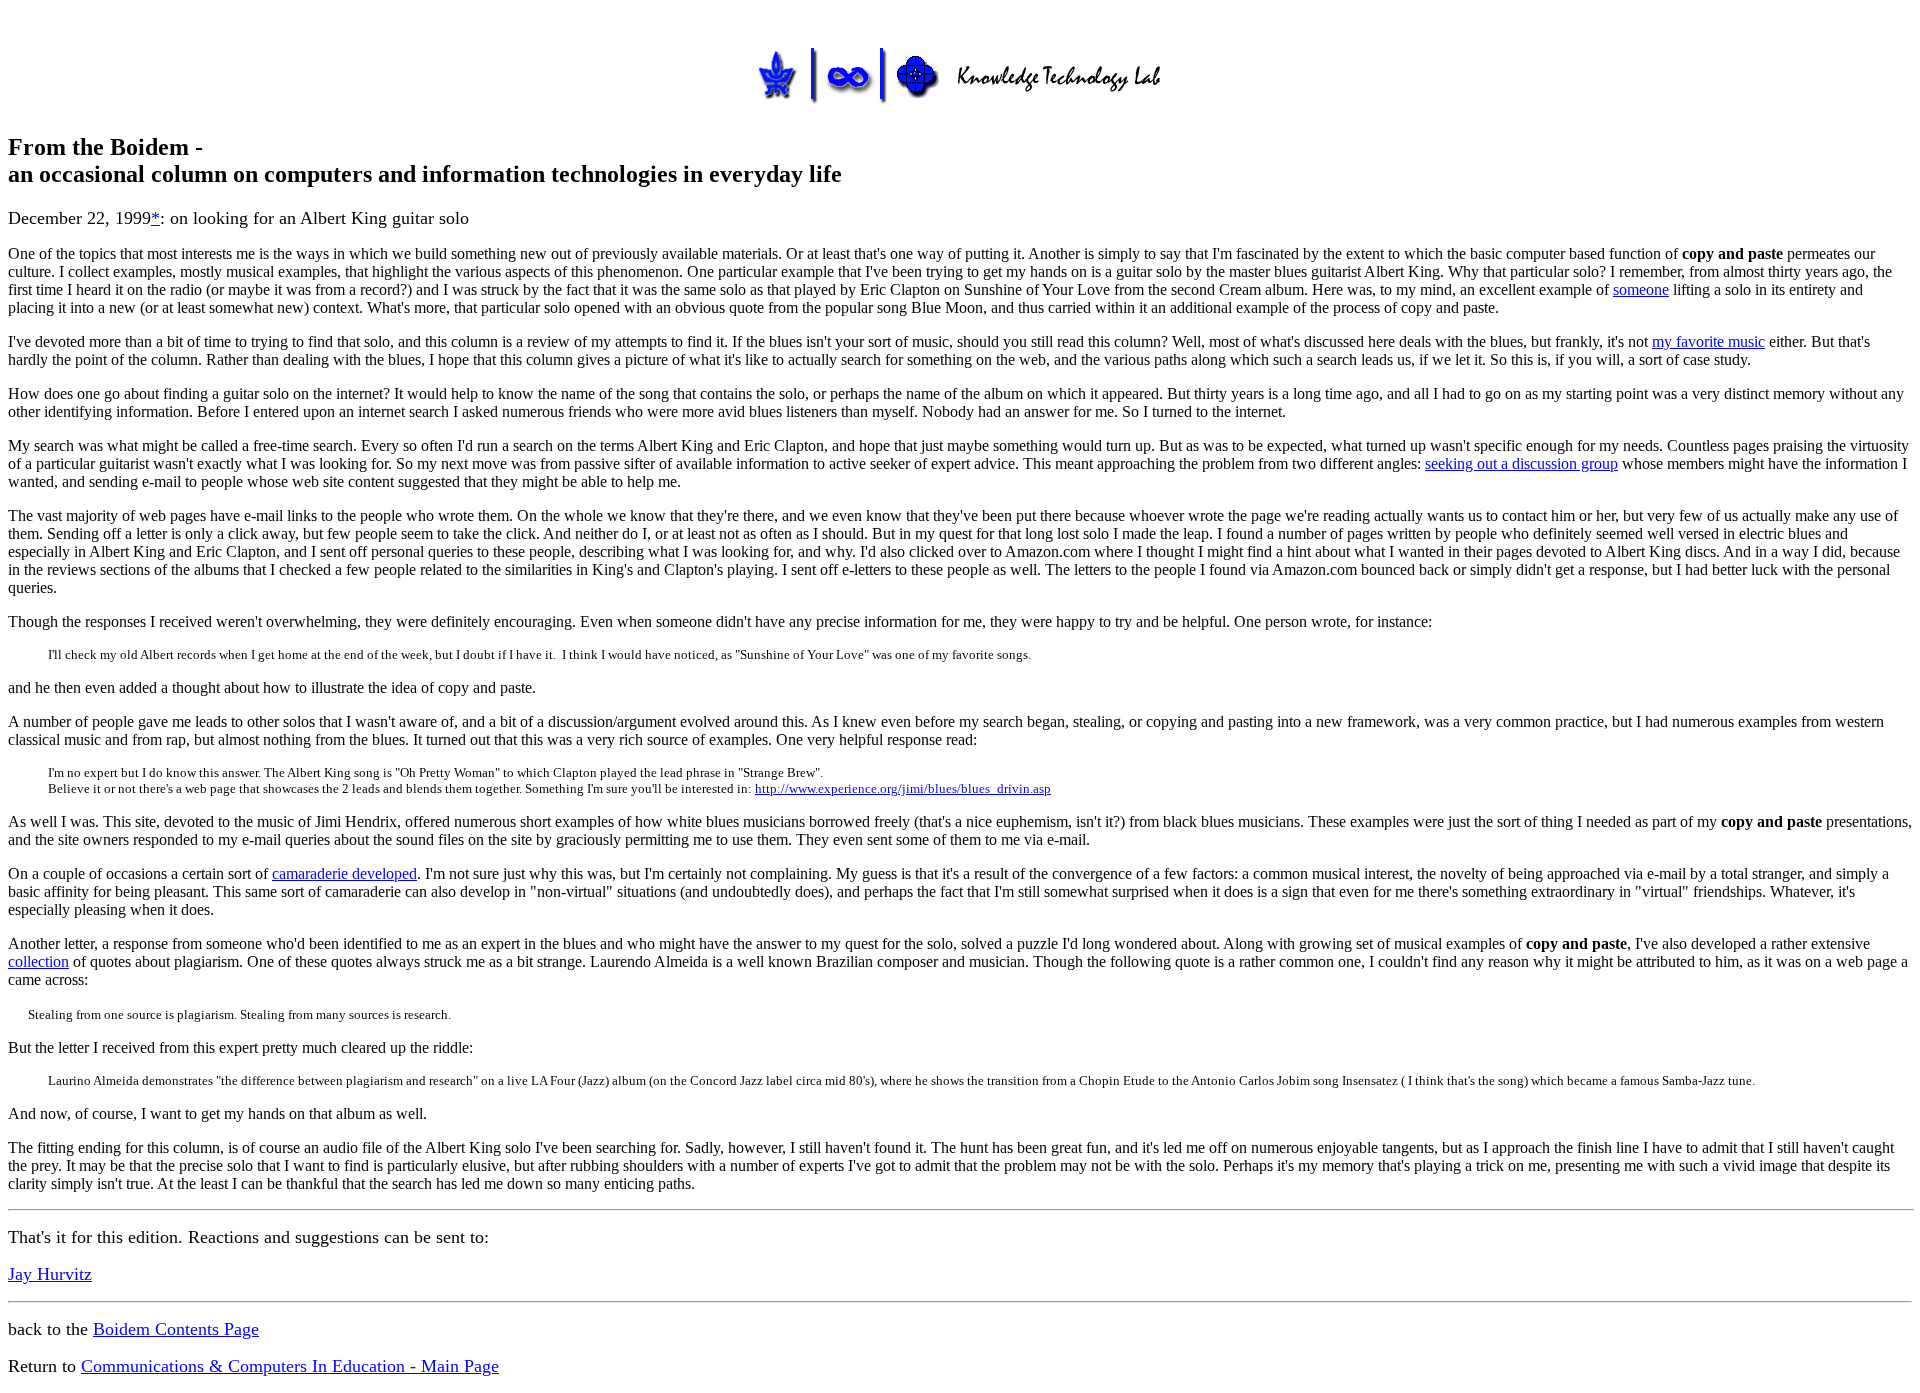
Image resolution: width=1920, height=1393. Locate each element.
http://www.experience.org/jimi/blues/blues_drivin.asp (903, 788)
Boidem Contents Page (176, 1329)
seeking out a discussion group (1521, 463)
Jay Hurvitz (50, 1274)
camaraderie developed (344, 873)
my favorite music (1708, 341)
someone (1641, 289)
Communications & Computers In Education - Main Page (290, 1366)
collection (38, 961)
